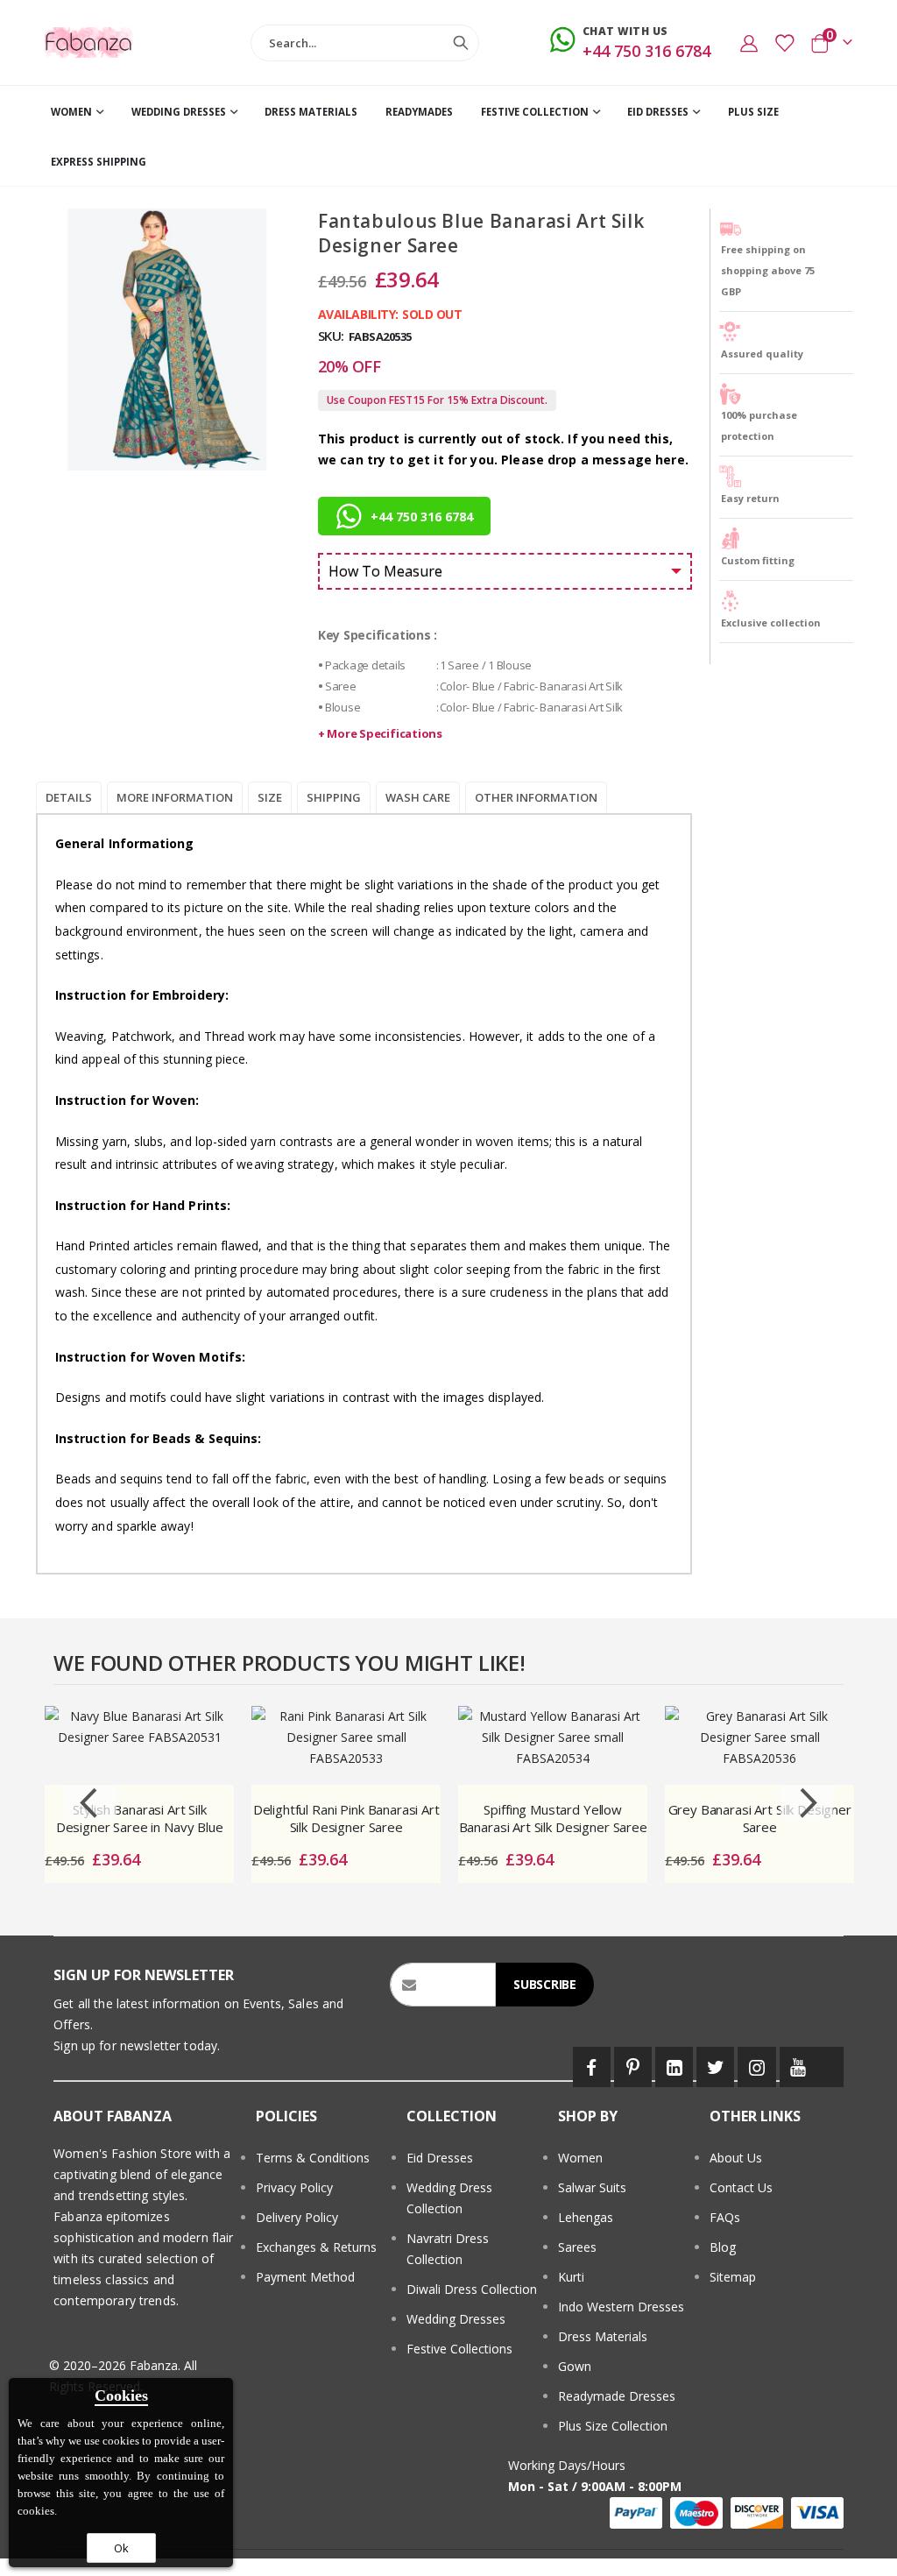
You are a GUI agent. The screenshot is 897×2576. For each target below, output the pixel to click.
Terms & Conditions (313, 2158)
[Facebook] (592, 2067)
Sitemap (733, 2277)
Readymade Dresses (617, 2396)
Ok (121, 2548)
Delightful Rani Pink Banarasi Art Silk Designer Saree (346, 1818)
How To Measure (385, 571)
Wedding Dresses (456, 2319)
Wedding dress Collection (449, 2198)
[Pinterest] (633, 2067)
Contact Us (741, 2187)
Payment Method (305, 2277)
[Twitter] (715, 2067)
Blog (723, 2247)
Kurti (571, 2277)
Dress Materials (603, 2336)
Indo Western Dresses (621, 2307)
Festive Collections (459, 2349)
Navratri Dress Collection (448, 2249)
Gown (575, 2366)
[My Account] (749, 43)
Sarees (577, 2247)
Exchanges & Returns (316, 2247)
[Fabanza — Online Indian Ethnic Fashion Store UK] (89, 42)
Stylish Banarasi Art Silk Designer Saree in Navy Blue (140, 1818)
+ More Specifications (380, 733)
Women (580, 2158)
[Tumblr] (830, 2067)
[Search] (461, 43)
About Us (736, 2158)
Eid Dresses (440, 2158)
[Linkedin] (674, 2067)
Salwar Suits (592, 2187)
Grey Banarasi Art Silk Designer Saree (760, 1818)
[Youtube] (798, 2067)
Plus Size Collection (613, 2426)
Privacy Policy (294, 2187)
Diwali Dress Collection (472, 2289)
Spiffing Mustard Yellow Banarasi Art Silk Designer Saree (553, 1818)
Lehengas (586, 2217)
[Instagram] (756, 2067)
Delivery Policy (297, 2217)
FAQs (725, 2217)
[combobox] (365, 43)
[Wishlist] (784, 43)
